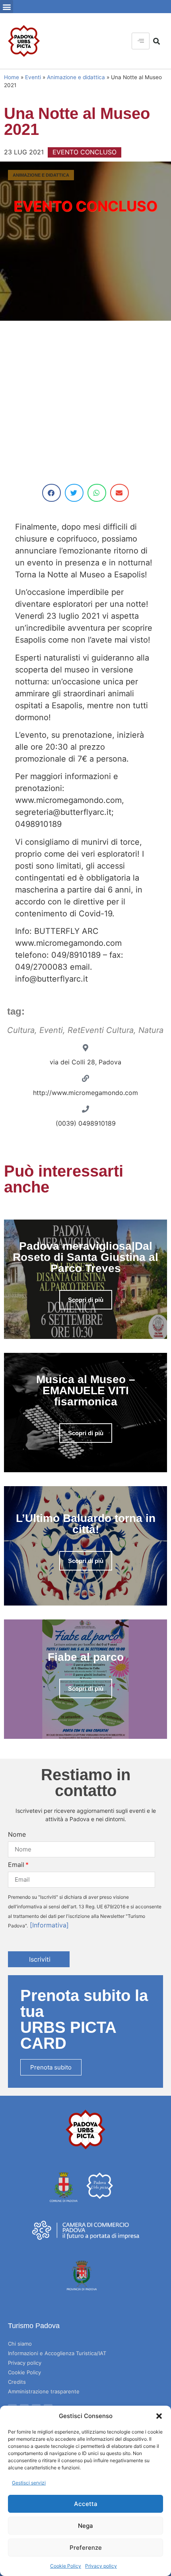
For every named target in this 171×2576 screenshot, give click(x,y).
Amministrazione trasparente (44, 2391)
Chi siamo (20, 2344)
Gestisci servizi (29, 2483)
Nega (85, 2526)
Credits (17, 2382)
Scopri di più (86, 1300)
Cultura (21, 1030)
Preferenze (86, 2548)
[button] (159, 2416)
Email (16, 1865)
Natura (151, 1030)
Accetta (86, 2504)
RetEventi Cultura (101, 1030)
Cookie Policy (66, 2566)
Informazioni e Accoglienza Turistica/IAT (57, 2353)
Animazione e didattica (76, 77)
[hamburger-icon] (141, 41)
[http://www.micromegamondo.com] (85, 1078)
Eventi (33, 77)
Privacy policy (101, 2566)
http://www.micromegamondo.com (85, 1093)
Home (12, 77)
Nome (17, 1834)
